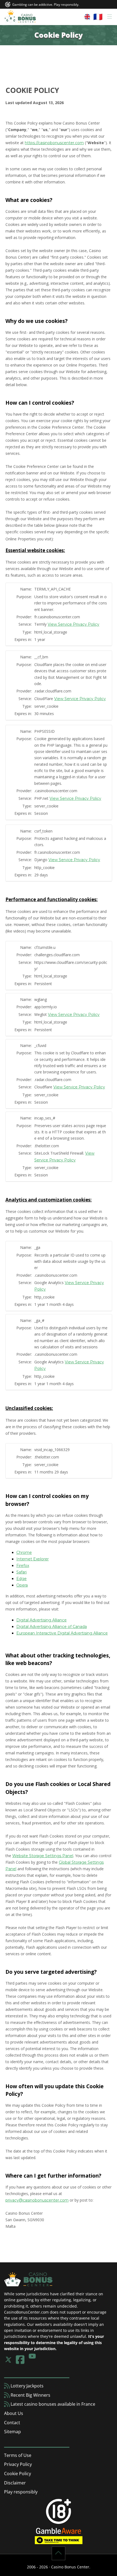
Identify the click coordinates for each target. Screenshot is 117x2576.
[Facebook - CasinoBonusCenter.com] (20, 2360)
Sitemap (13, 2432)
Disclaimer (15, 2483)
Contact (12, 2423)
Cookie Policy (18, 2474)
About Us (14, 2413)
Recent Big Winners (30, 2395)
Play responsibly (21, 2492)
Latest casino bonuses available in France (52, 2404)
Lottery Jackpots (27, 2386)
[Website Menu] (98, 17)
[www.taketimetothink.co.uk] (59, 2540)
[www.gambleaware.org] (59, 2530)
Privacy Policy (18, 2464)
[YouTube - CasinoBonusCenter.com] (32, 2360)
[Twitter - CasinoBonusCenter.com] (8, 2360)
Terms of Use (18, 2455)
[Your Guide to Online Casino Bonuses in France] (20, 17)
